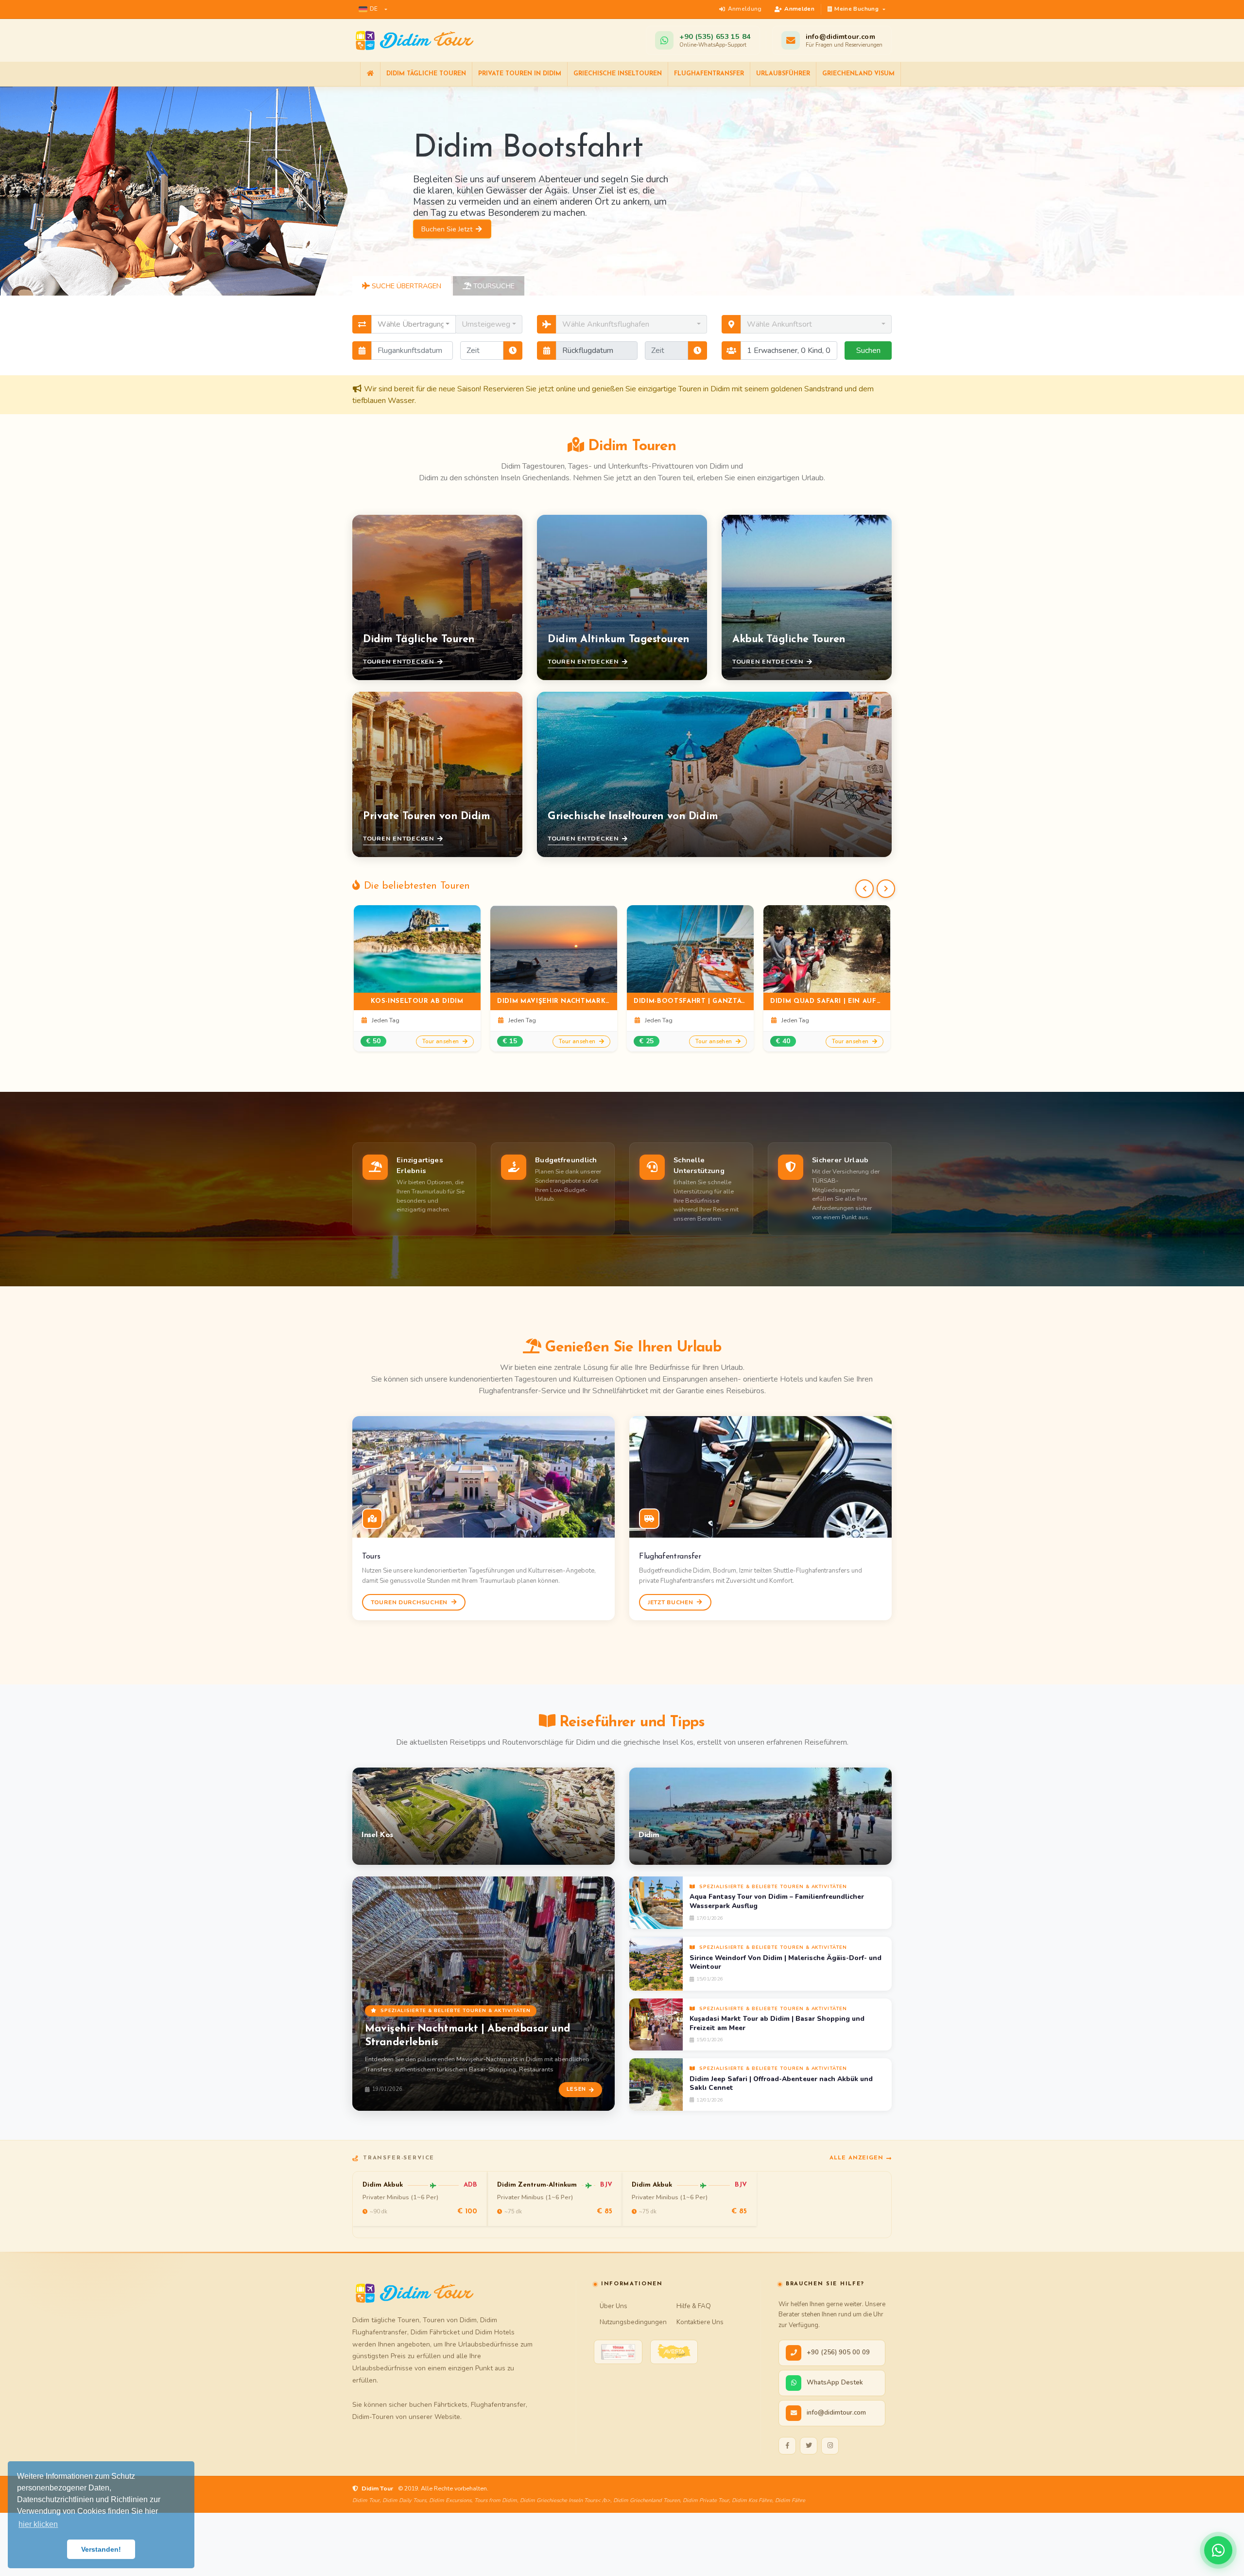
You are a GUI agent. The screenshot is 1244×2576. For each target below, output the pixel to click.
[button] (373, 9)
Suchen (868, 350)
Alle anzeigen (856, 2158)
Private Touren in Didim (520, 74)
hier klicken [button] (38, 2524)
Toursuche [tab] (493, 286)
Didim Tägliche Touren (426, 74)
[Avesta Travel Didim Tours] (674, 2352)
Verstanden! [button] (101, 2549)
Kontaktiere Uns (700, 2322)
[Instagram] (830, 2446)
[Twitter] (809, 2446)
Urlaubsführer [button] (783, 74)
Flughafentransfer (709, 74)
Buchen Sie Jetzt (448, 242)
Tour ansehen (441, 1041)
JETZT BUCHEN (671, 1602)
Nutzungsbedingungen (633, 2322)
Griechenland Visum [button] (858, 74)
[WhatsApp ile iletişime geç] (1218, 2550)
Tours (371, 1557)
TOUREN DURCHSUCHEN (410, 1602)
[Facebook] (787, 2446)
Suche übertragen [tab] (406, 286)
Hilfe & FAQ (694, 2306)
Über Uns (613, 2306)
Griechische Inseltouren (618, 74)
